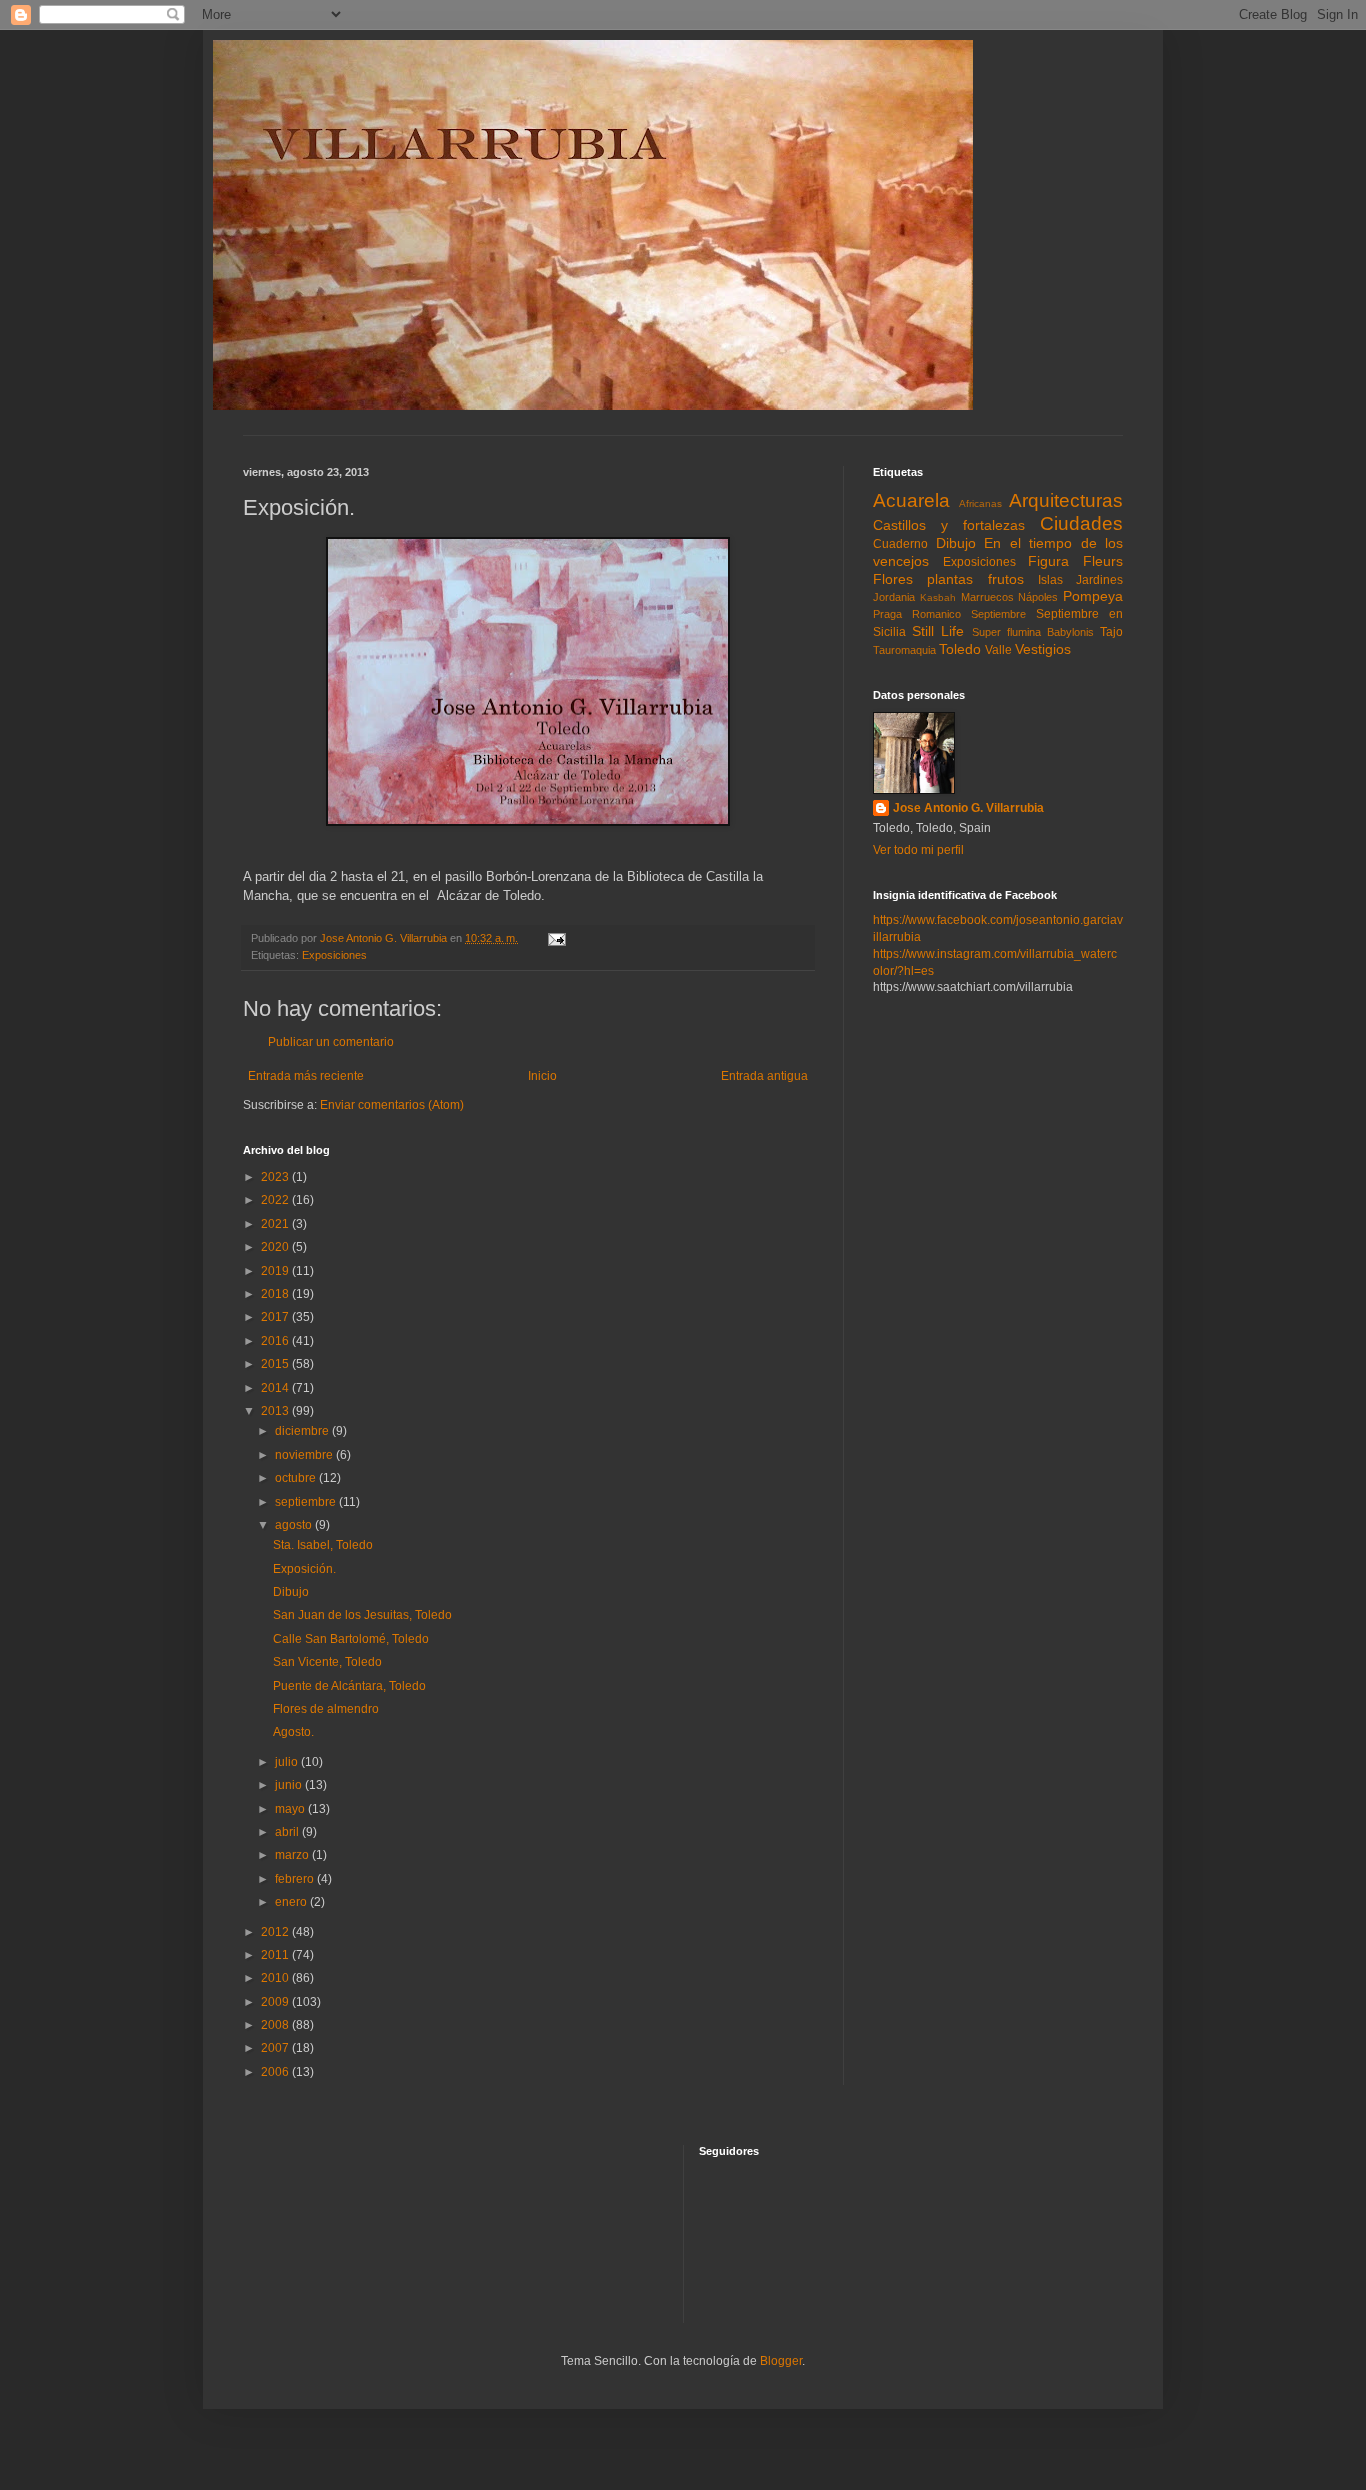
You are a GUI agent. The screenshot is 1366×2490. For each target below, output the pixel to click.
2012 (276, 1932)
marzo (293, 1855)
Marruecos (987, 597)
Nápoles (1038, 597)
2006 (276, 2072)
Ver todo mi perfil (918, 850)
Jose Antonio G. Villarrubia (968, 808)
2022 (276, 1200)
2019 (276, 1271)
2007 (276, 2048)
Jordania (894, 597)
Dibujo (291, 1592)
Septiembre (998, 614)
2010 (276, 1978)
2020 (276, 1247)
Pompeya (1093, 596)
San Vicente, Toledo (327, 1662)
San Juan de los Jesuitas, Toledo (362, 1615)
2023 (276, 1177)
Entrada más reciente (306, 1076)
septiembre (307, 1502)
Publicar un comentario (331, 1042)
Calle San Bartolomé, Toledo (351, 1639)
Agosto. (293, 1732)
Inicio (542, 1076)
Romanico (936, 614)
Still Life (938, 631)
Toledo (960, 649)
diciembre (303, 1431)
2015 (276, 1364)
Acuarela (911, 500)
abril (288, 1832)
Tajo (1111, 632)
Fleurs (1103, 561)
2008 (276, 2025)
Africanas (980, 503)
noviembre (305, 1455)
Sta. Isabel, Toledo (323, 1545)
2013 (276, 1411)
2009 (276, 2002)
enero (292, 1902)
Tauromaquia (904, 650)
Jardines (1099, 580)
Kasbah (938, 597)
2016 (276, 1341)
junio (290, 1785)
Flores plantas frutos (948, 579)
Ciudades (1081, 523)
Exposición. (304, 1569)
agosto (295, 1525)
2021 (276, 1224)
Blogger (781, 2361)
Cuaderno (900, 544)
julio (288, 1762)
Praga (887, 614)
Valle (998, 650)
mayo (291, 1809)
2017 (276, 1317)
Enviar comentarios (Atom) (392, 1105)
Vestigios (1043, 649)
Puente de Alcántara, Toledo (349, 1686)
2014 (276, 1388)
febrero (296, 1879)
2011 (276, 1955)
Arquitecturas (1066, 500)
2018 (276, 1294)
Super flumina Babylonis (1033, 632)
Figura (1048, 561)
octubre (297, 1478)
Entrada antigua (764, 1076)
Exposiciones (334, 955)
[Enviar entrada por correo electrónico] (556, 938)
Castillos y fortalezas (949, 525)
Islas (1050, 580)
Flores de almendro (326, 1709)
